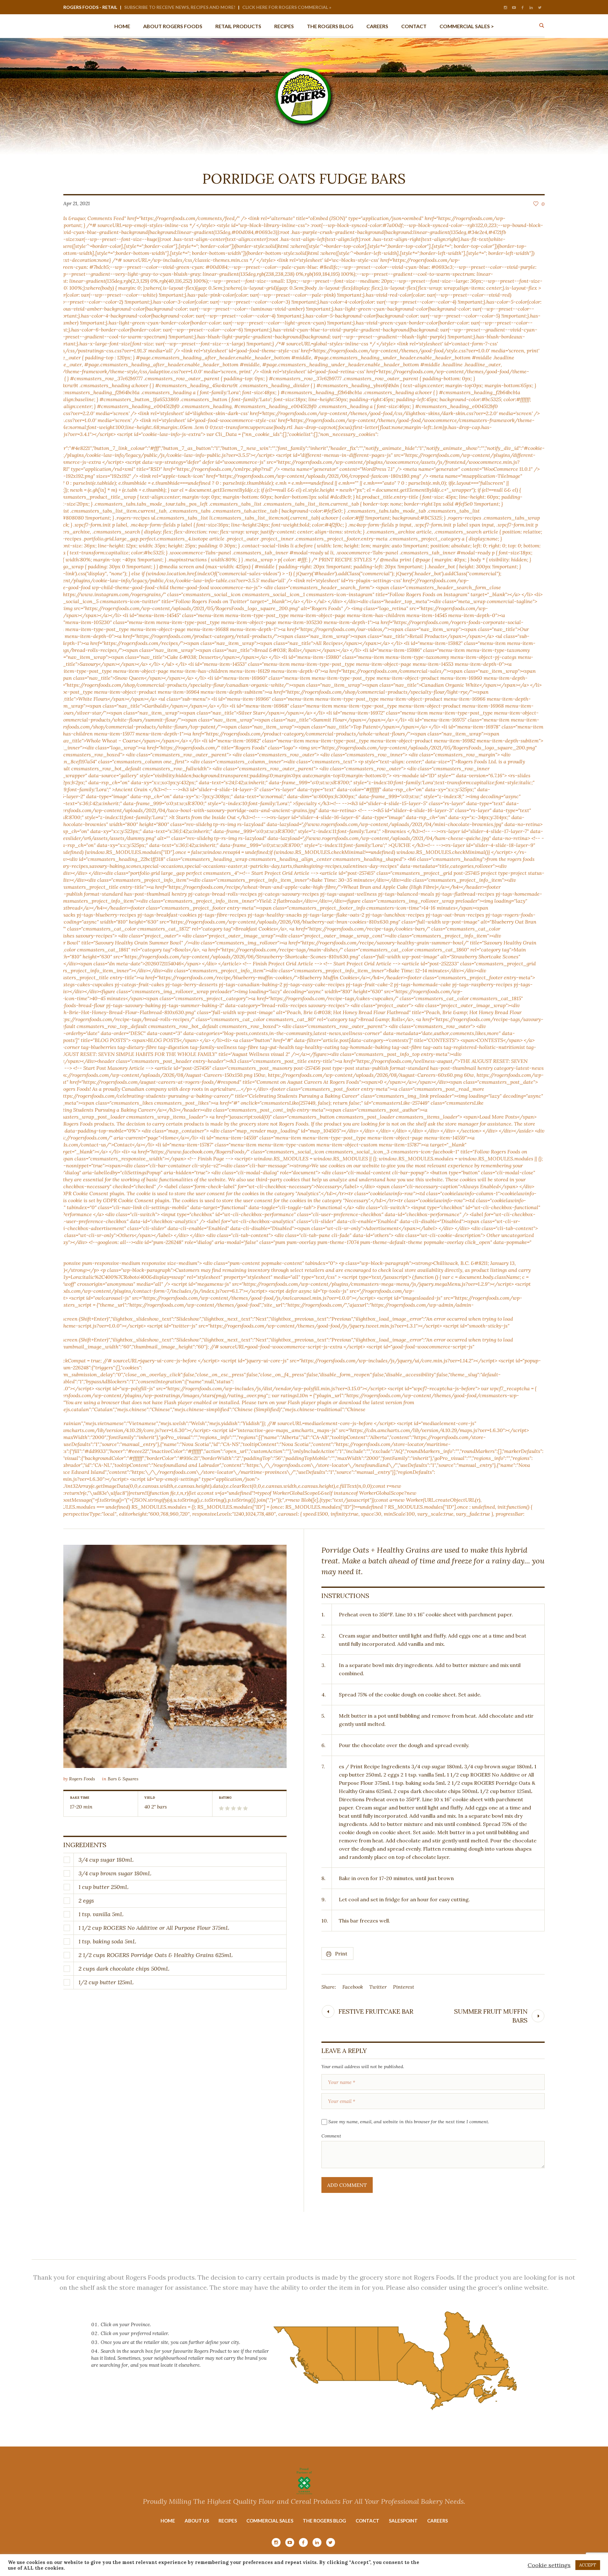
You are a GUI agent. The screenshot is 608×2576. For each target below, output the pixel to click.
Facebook (353, 1987)
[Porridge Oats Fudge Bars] (175, 1656)
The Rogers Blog (324, 2521)
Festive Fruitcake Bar (376, 2011)
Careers (437, 2521)
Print (341, 1954)
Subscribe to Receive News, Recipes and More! (180, 7)
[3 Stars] (233, 1808)
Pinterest (404, 1987)
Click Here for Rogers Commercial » (287, 7)
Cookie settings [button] (549, 2565)
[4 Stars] (239, 1808)
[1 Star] (221, 1808)
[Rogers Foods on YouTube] (514, 8)
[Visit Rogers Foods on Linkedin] (531, 8)
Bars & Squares (123, 1779)
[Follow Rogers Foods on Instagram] (505, 8)
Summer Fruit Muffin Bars (491, 2016)
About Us (197, 2521)
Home (168, 2521)
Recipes (228, 2521)
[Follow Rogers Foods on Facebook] (522, 8)
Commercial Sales (270, 2521)
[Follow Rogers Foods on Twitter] (540, 8)
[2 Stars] (227, 1808)
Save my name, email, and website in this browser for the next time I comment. (409, 2122)
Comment (331, 2136)
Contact (367, 2521)
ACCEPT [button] (588, 2565)
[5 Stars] (245, 1808)
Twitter (378, 1987)
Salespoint (403, 2521)
